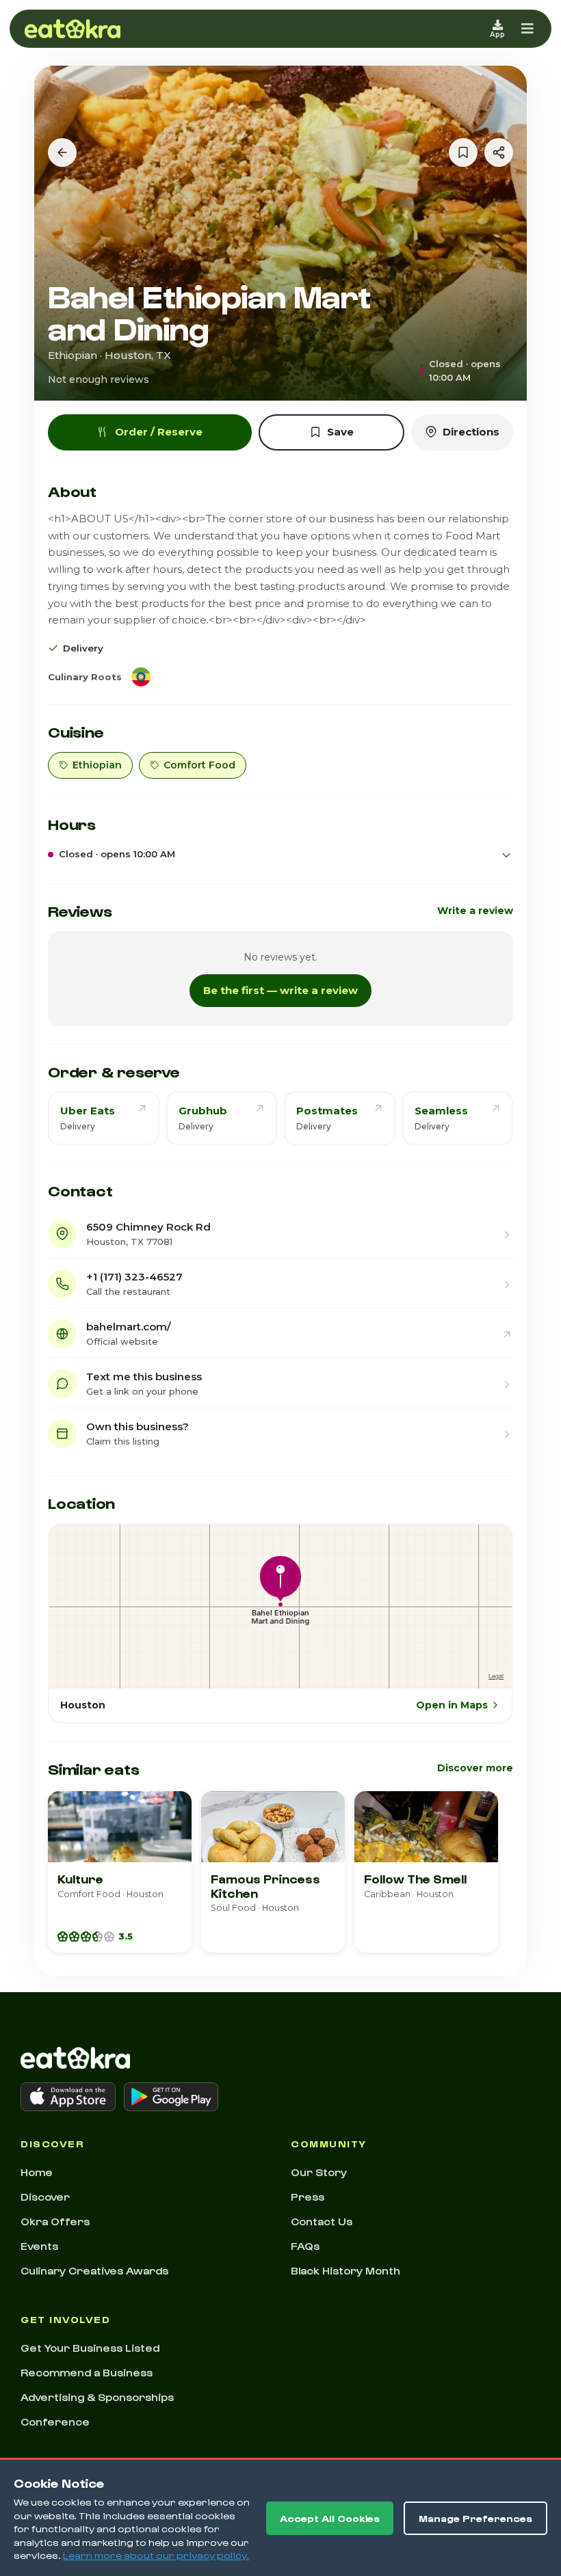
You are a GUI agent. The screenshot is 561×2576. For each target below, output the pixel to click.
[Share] (499, 152)
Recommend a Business (87, 2372)
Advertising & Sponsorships (97, 2397)
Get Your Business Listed (90, 2348)
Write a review (475, 911)
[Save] (463, 152)
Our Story (319, 2172)
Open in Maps (452, 1705)
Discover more (475, 1768)
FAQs (305, 2246)
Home (37, 2172)
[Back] (62, 152)
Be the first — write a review (280, 990)
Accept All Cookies (330, 2518)
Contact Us (322, 2221)
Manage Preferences (475, 2518)
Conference (55, 2421)
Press (308, 2197)
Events (39, 2246)
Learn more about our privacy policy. (156, 2555)
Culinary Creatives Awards (94, 2270)
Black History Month (345, 2270)
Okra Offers (55, 2221)
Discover (45, 2197)
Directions (471, 432)
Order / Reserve (159, 432)
